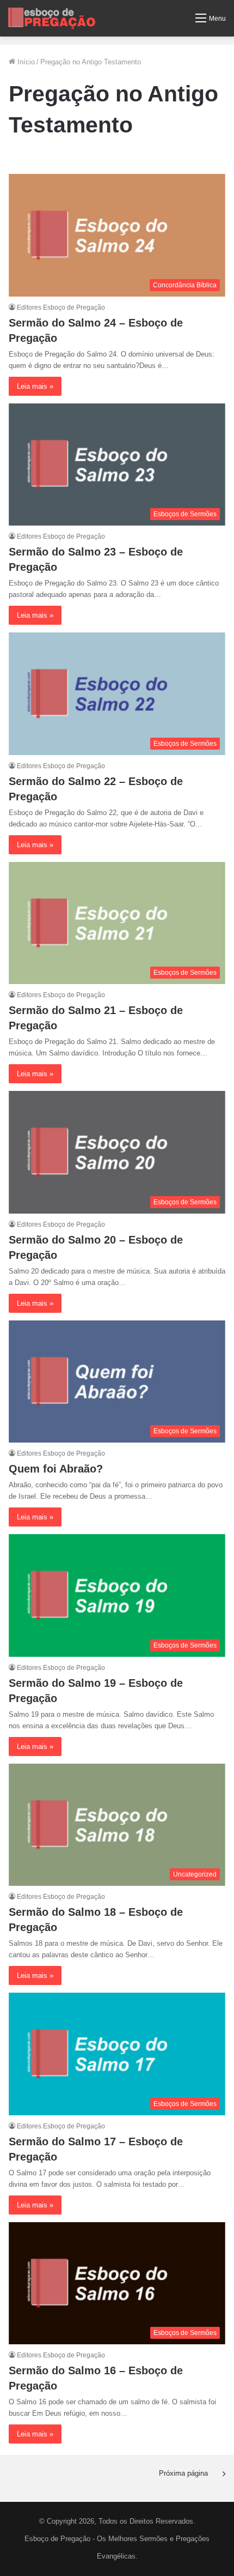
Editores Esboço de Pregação (61, 307)
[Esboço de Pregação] (52, 18)
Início (25, 62)
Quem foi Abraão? (56, 1469)
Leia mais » (35, 386)
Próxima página (183, 2473)
